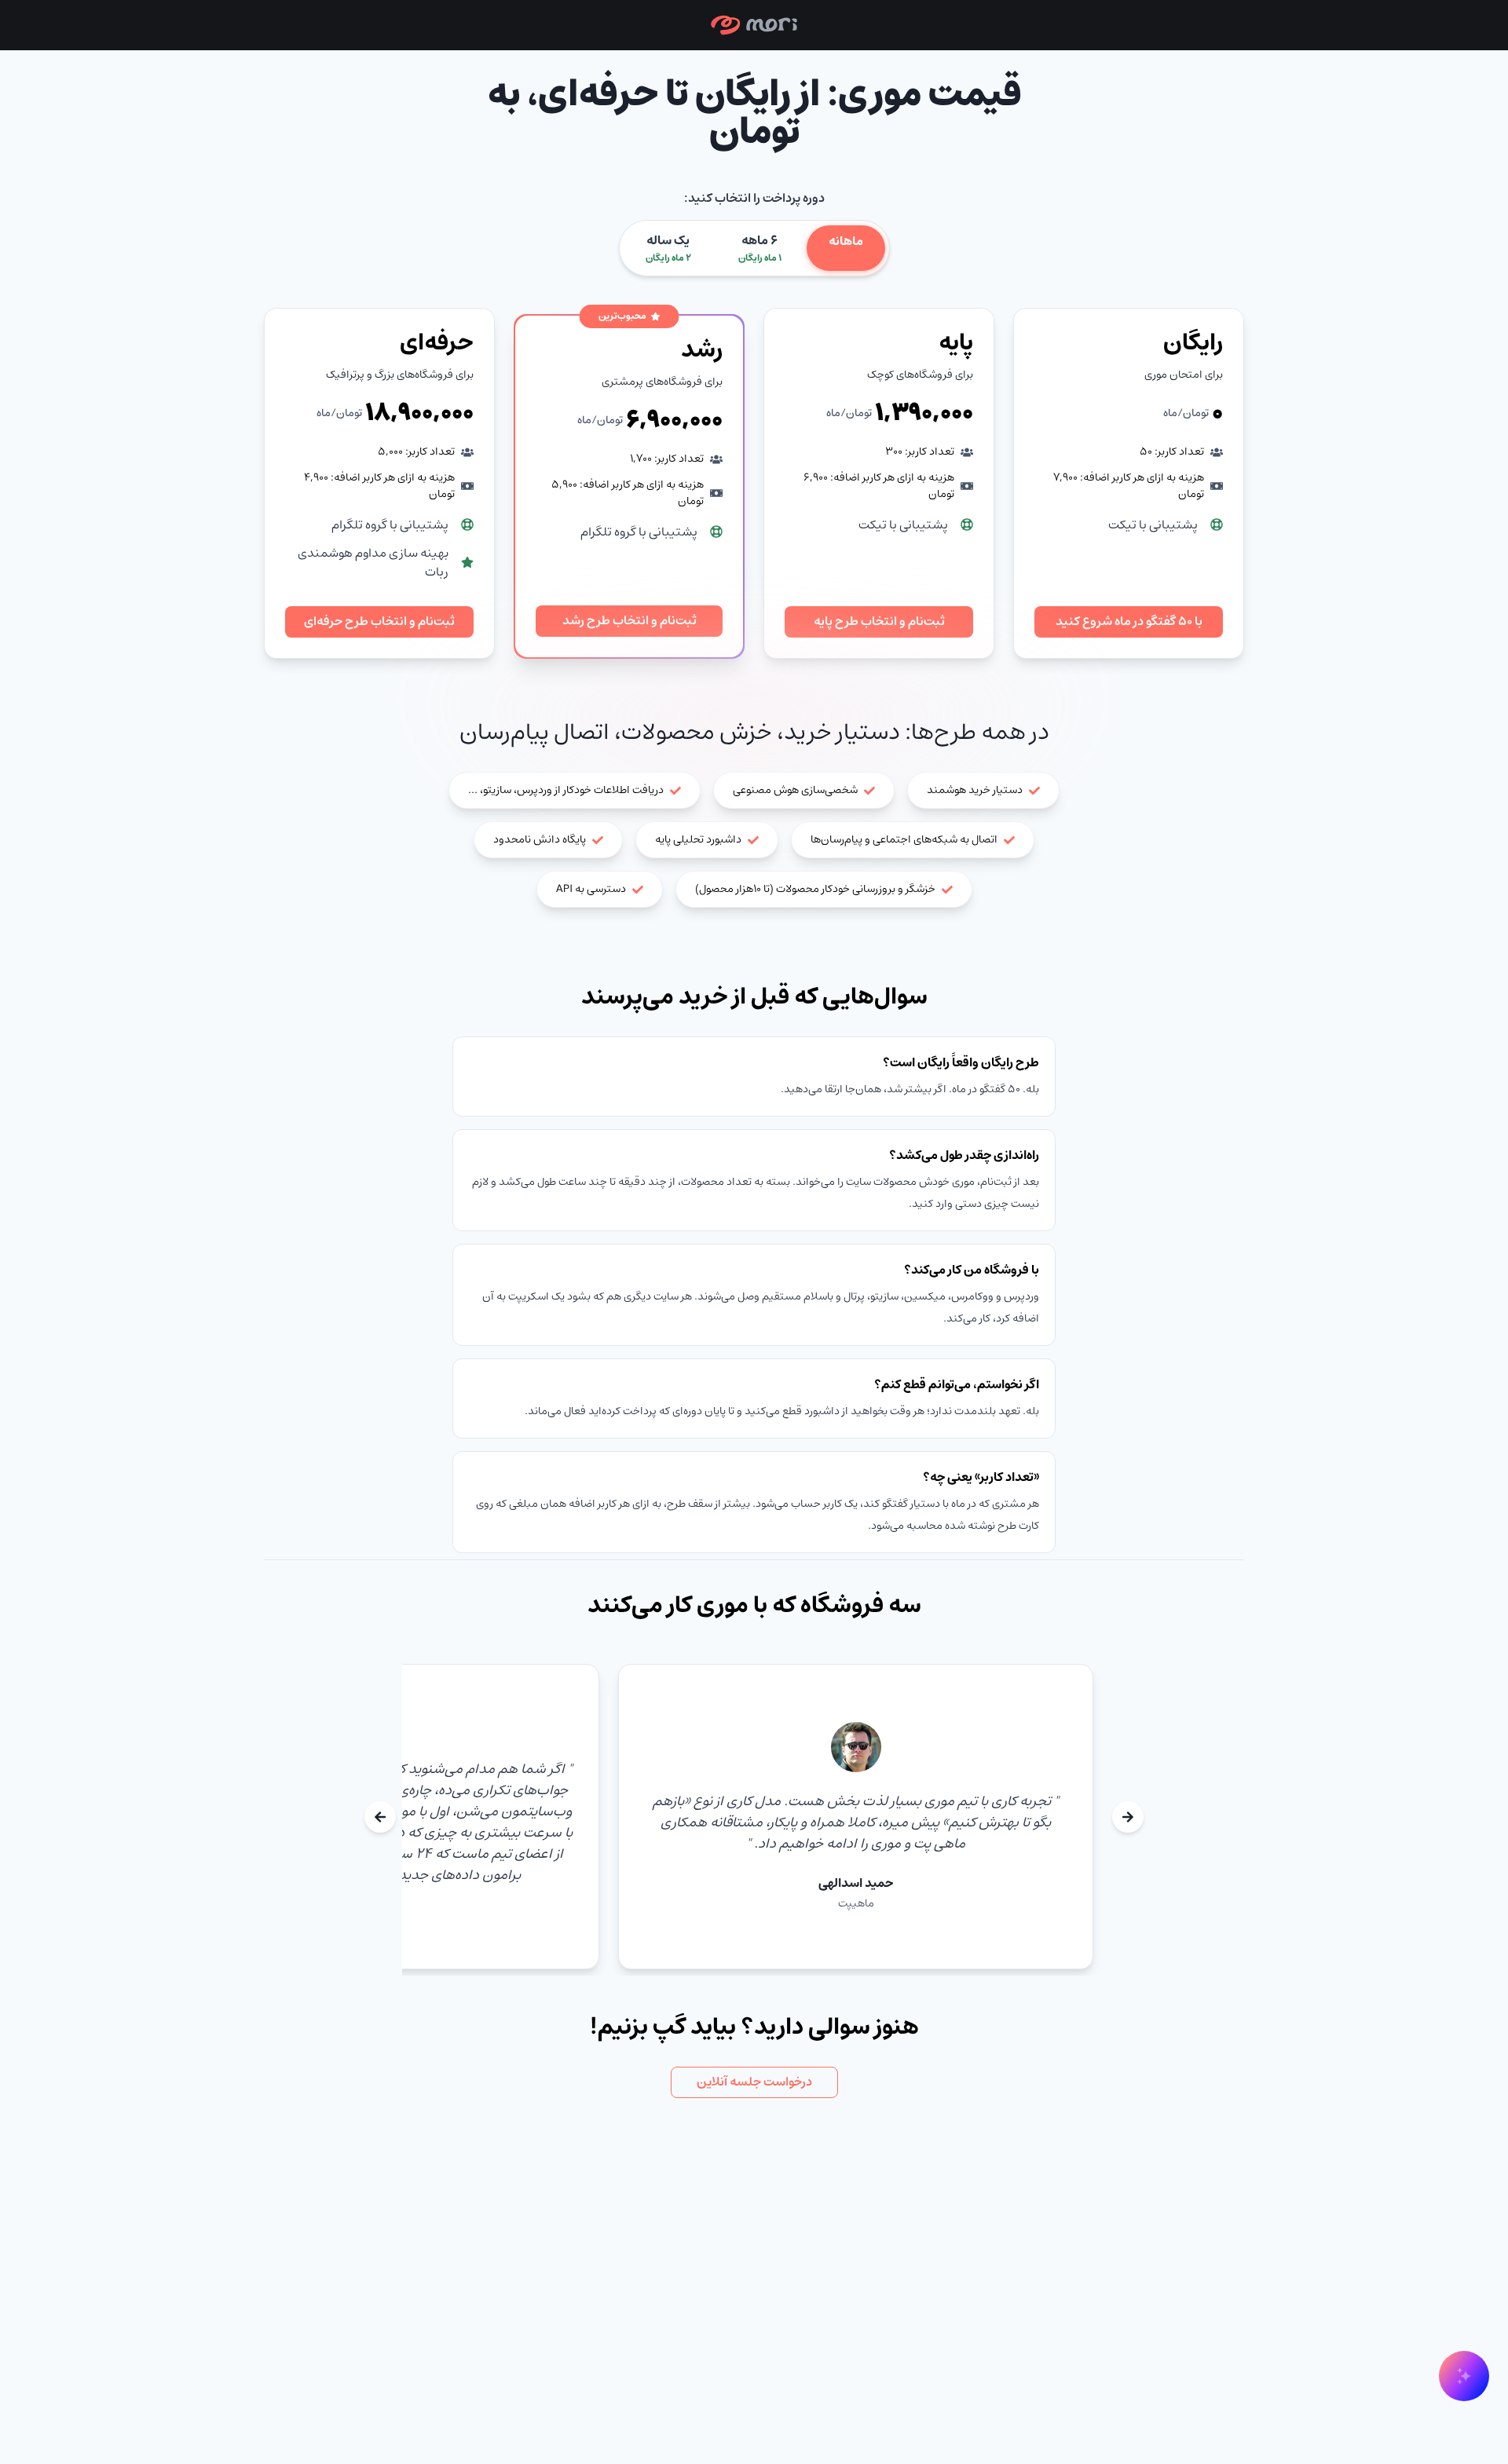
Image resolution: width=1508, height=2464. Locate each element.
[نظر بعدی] (380, 1817)
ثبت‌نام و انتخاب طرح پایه (879, 621)
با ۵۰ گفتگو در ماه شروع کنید (1129, 621)
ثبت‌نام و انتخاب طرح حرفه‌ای (379, 621)
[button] (754, 25)
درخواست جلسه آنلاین (754, 2082)
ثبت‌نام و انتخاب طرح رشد (630, 620)
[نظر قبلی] (1128, 1817)
